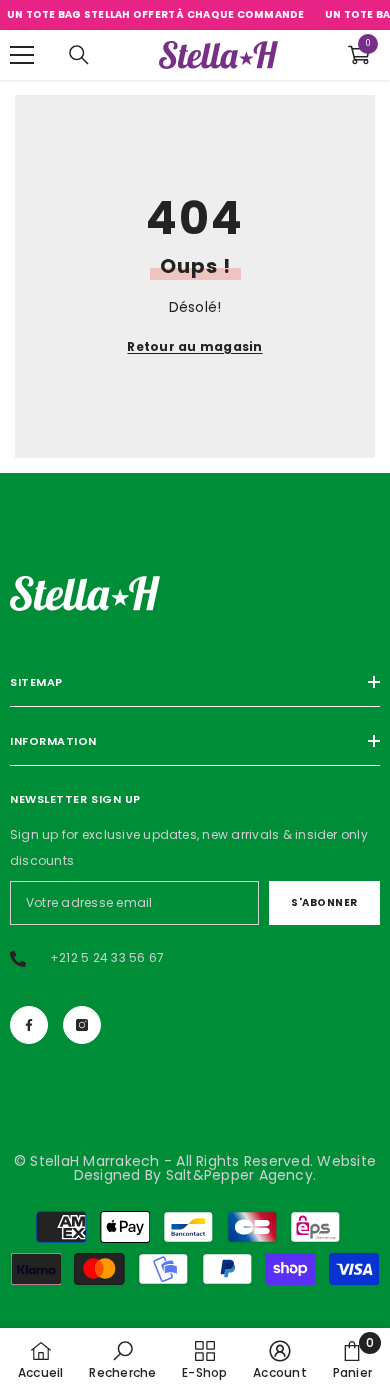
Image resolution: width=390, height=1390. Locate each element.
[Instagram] (82, 1025)
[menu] (22, 55)
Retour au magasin (194, 346)
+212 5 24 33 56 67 (107, 957)
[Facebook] (29, 1025)
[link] (122, 1359)
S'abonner (324, 902)
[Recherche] (79, 55)
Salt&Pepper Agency (239, 1175)
